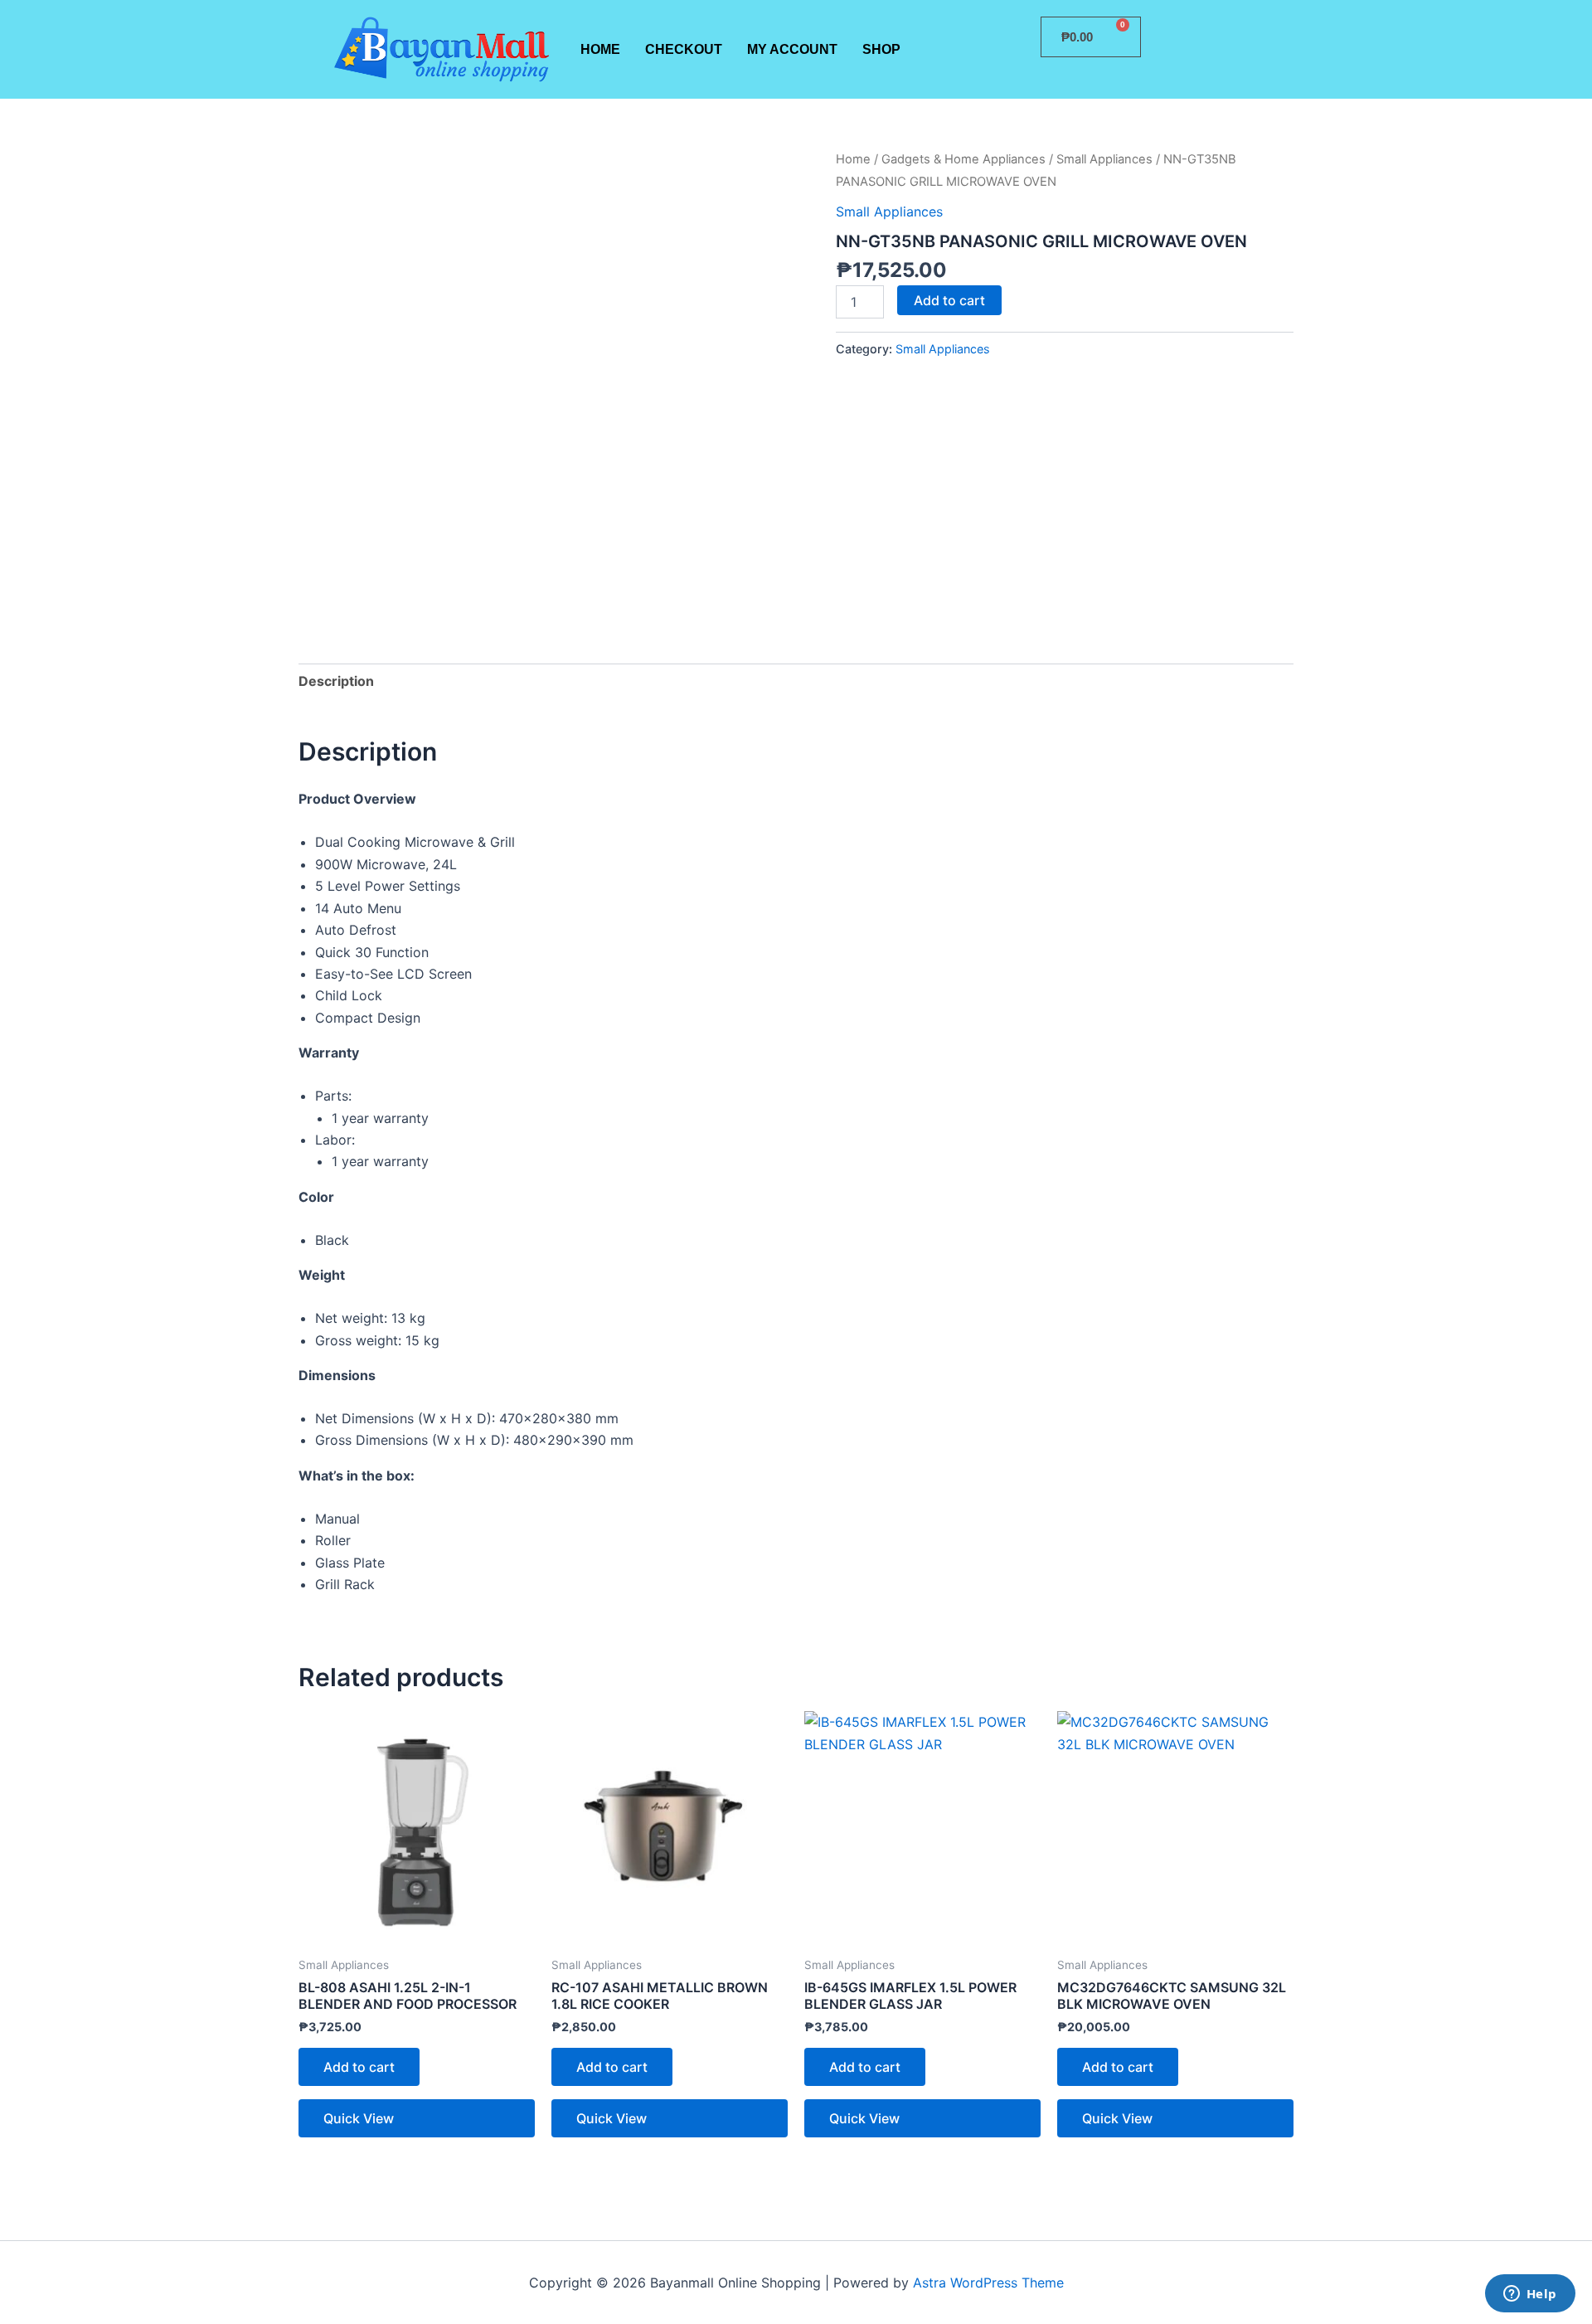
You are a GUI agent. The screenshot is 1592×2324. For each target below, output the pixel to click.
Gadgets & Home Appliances (963, 159)
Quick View (359, 2118)
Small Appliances (1104, 159)
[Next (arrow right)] (1563, 1162)
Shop (881, 49)
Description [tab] (336, 681)
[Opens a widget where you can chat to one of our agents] (1530, 2295)
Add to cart (949, 300)
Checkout (684, 49)
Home (600, 49)
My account (792, 49)
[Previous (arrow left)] (29, 1162)
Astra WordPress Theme (988, 2283)
